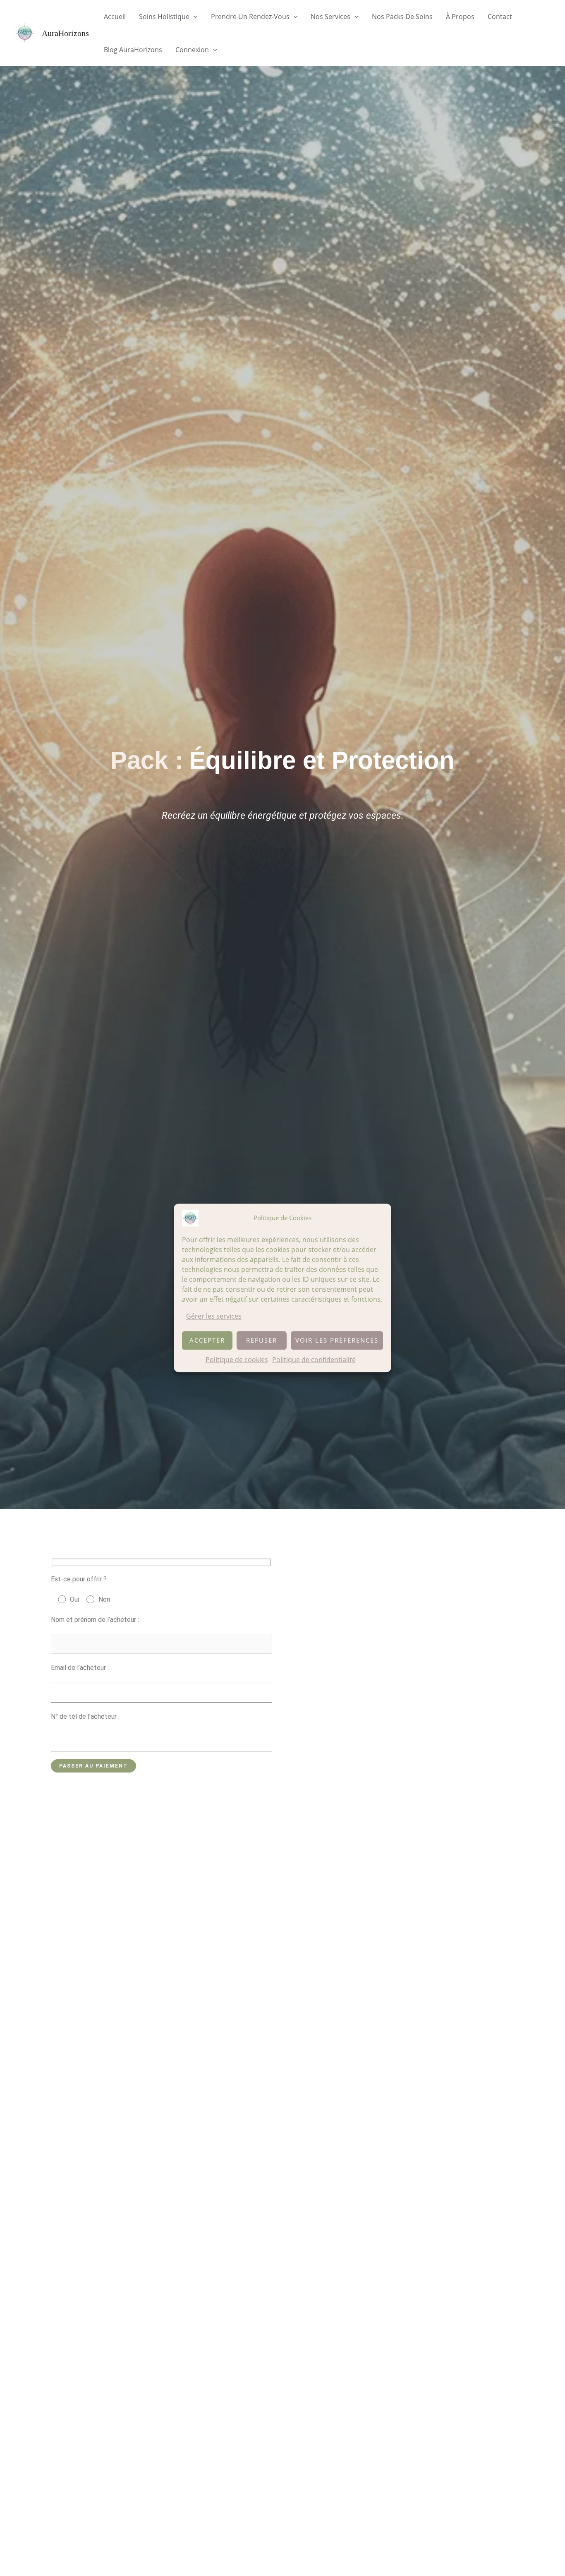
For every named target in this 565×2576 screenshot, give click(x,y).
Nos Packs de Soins (402, 17)
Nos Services (330, 17)
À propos (460, 17)
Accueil (115, 17)
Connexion (192, 50)
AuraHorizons (65, 33)
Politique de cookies (237, 1360)
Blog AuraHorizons (133, 50)
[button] (194, 17)
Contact (500, 17)
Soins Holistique (164, 17)
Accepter (207, 1341)
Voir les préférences (337, 1341)
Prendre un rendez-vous (250, 17)
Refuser (262, 1341)
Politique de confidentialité (314, 1360)
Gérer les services (214, 1316)
